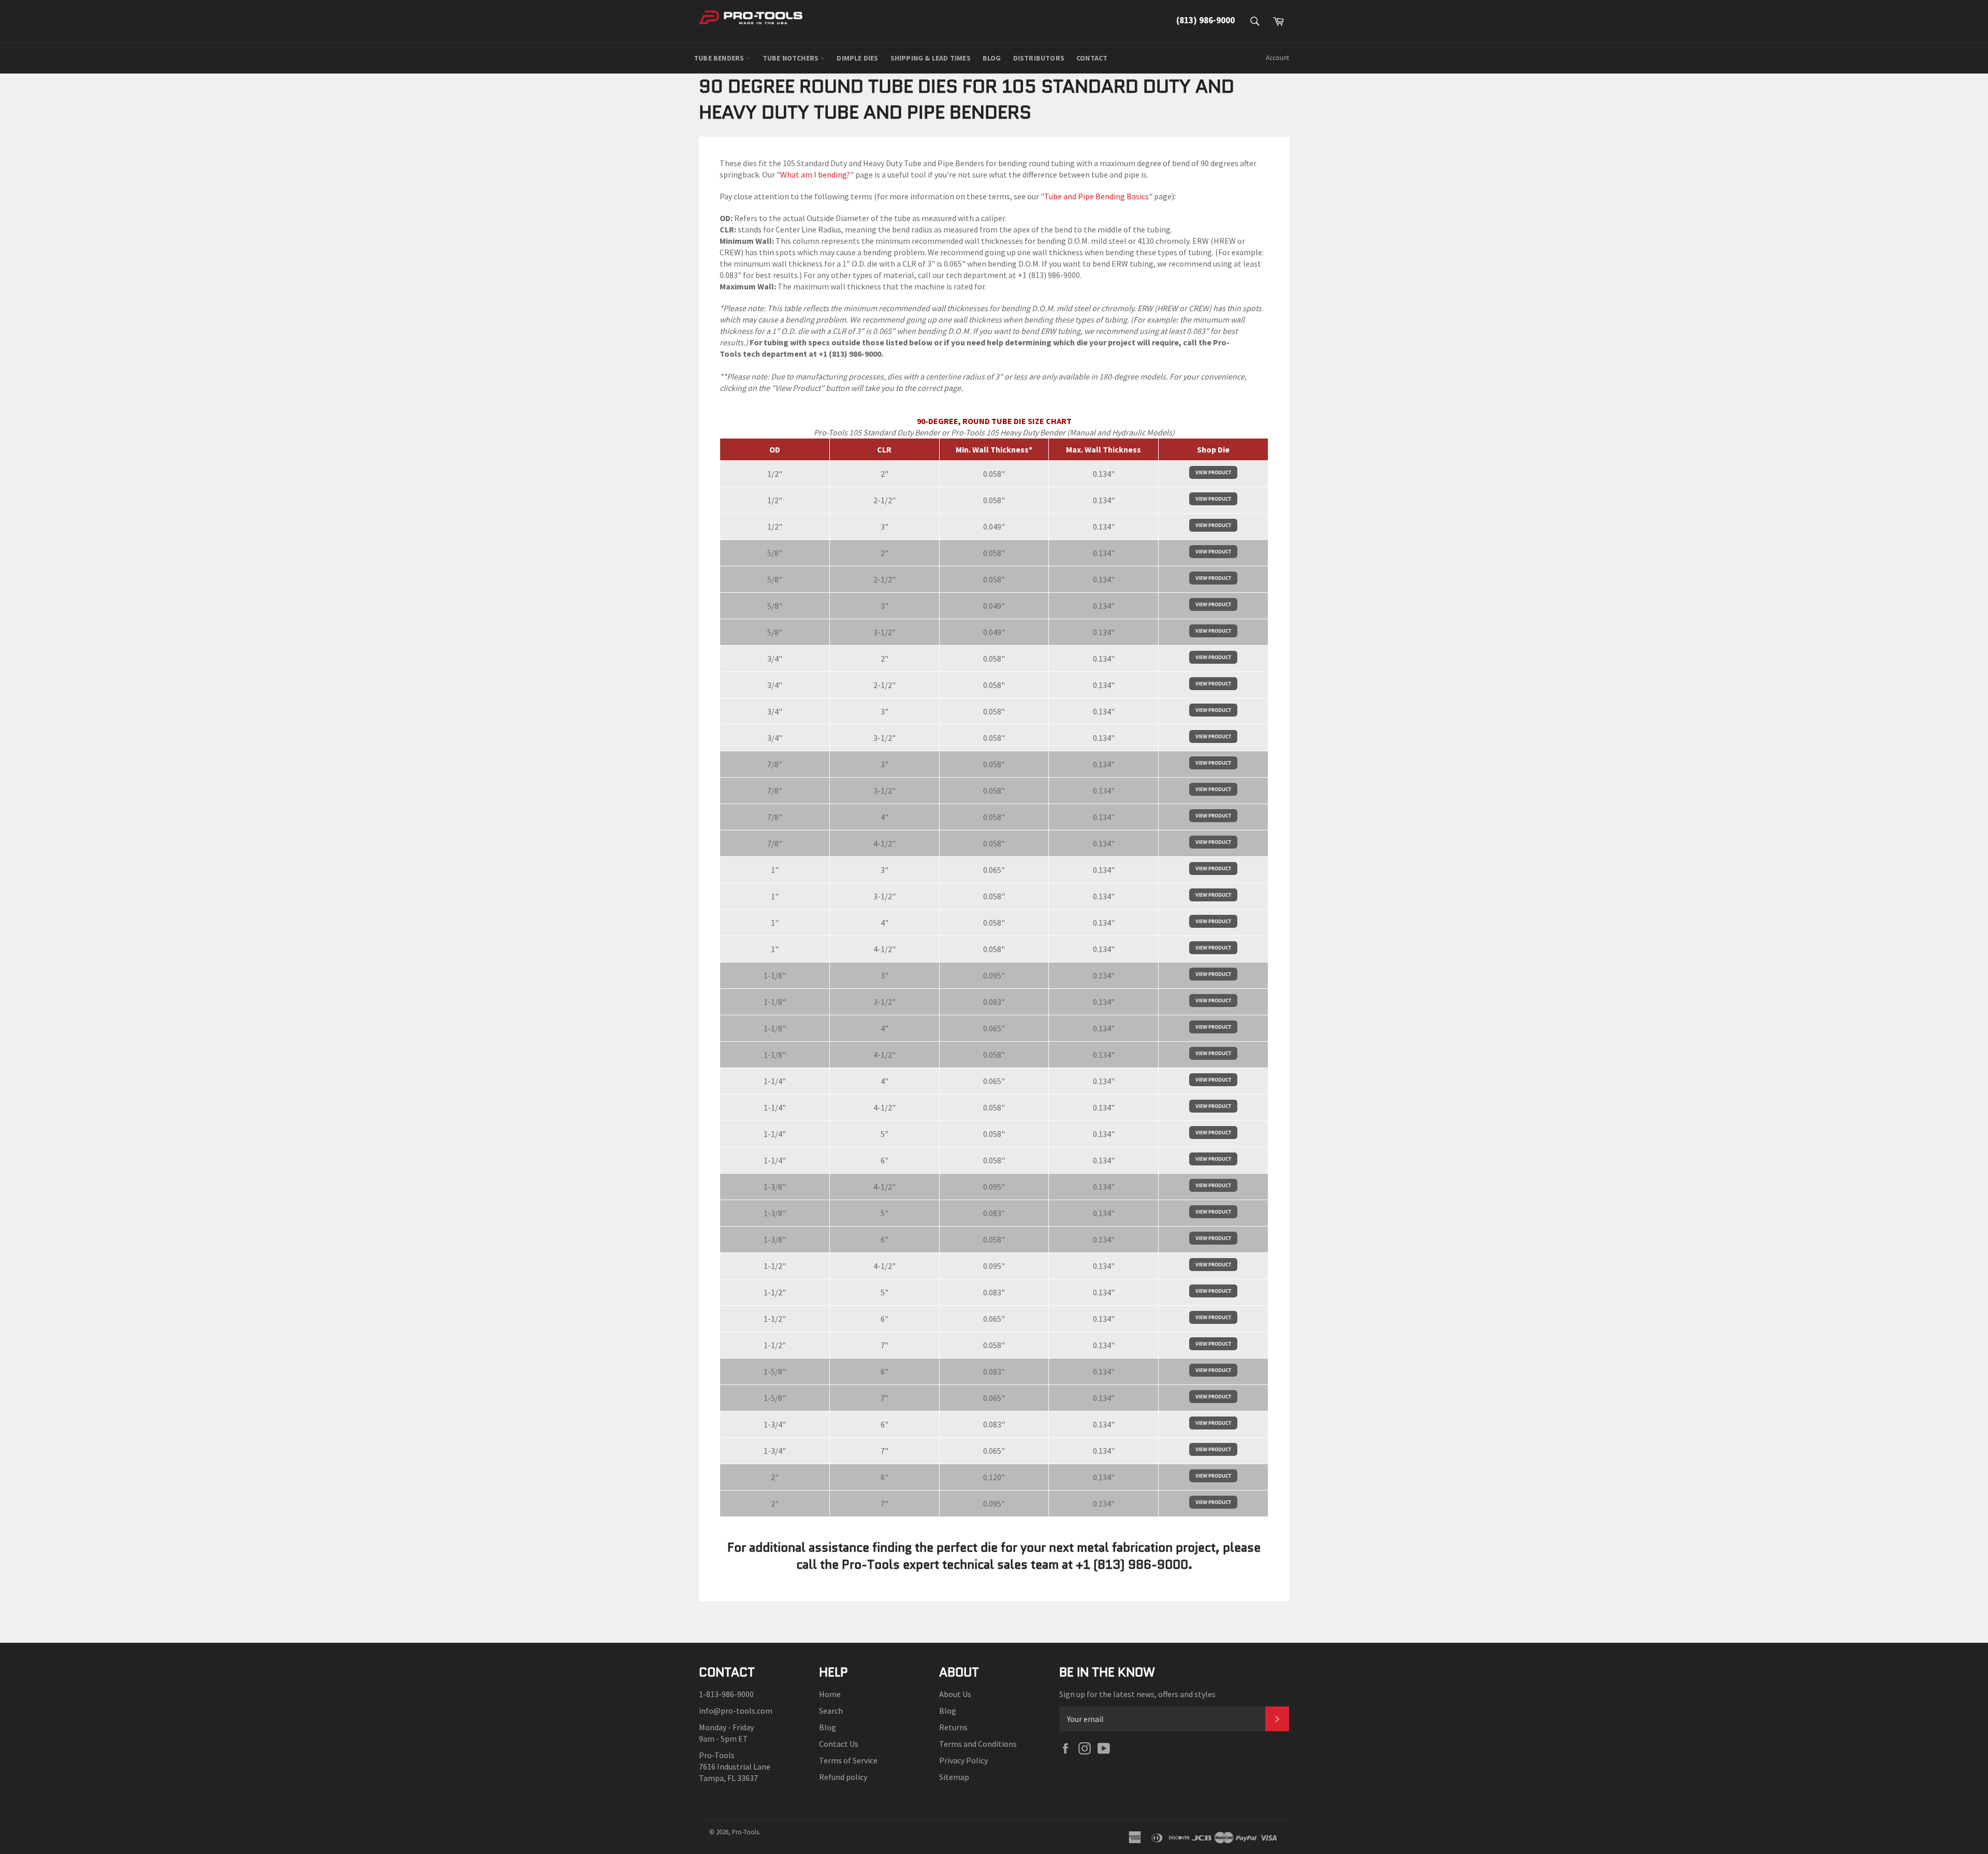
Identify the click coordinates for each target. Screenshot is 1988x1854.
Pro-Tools (745, 1832)
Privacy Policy (963, 1760)
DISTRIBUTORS (1039, 58)
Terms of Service (848, 1760)
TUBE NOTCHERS (792, 58)
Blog (828, 1727)
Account (1277, 58)
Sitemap (954, 1777)
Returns (953, 1727)
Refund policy (843, 1777)
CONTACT (1092, 58)
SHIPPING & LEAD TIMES (931, 58)
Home (830, 1694)
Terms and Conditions (978, 1744)
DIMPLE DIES (857, 58)
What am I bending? (815, 174)
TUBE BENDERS (720, 58)
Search (831, 1711)
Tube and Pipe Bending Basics (1097, 196)
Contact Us (839, 1744)
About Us (955, 1694)
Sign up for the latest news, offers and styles (1137, 1694)
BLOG (992, 58)
